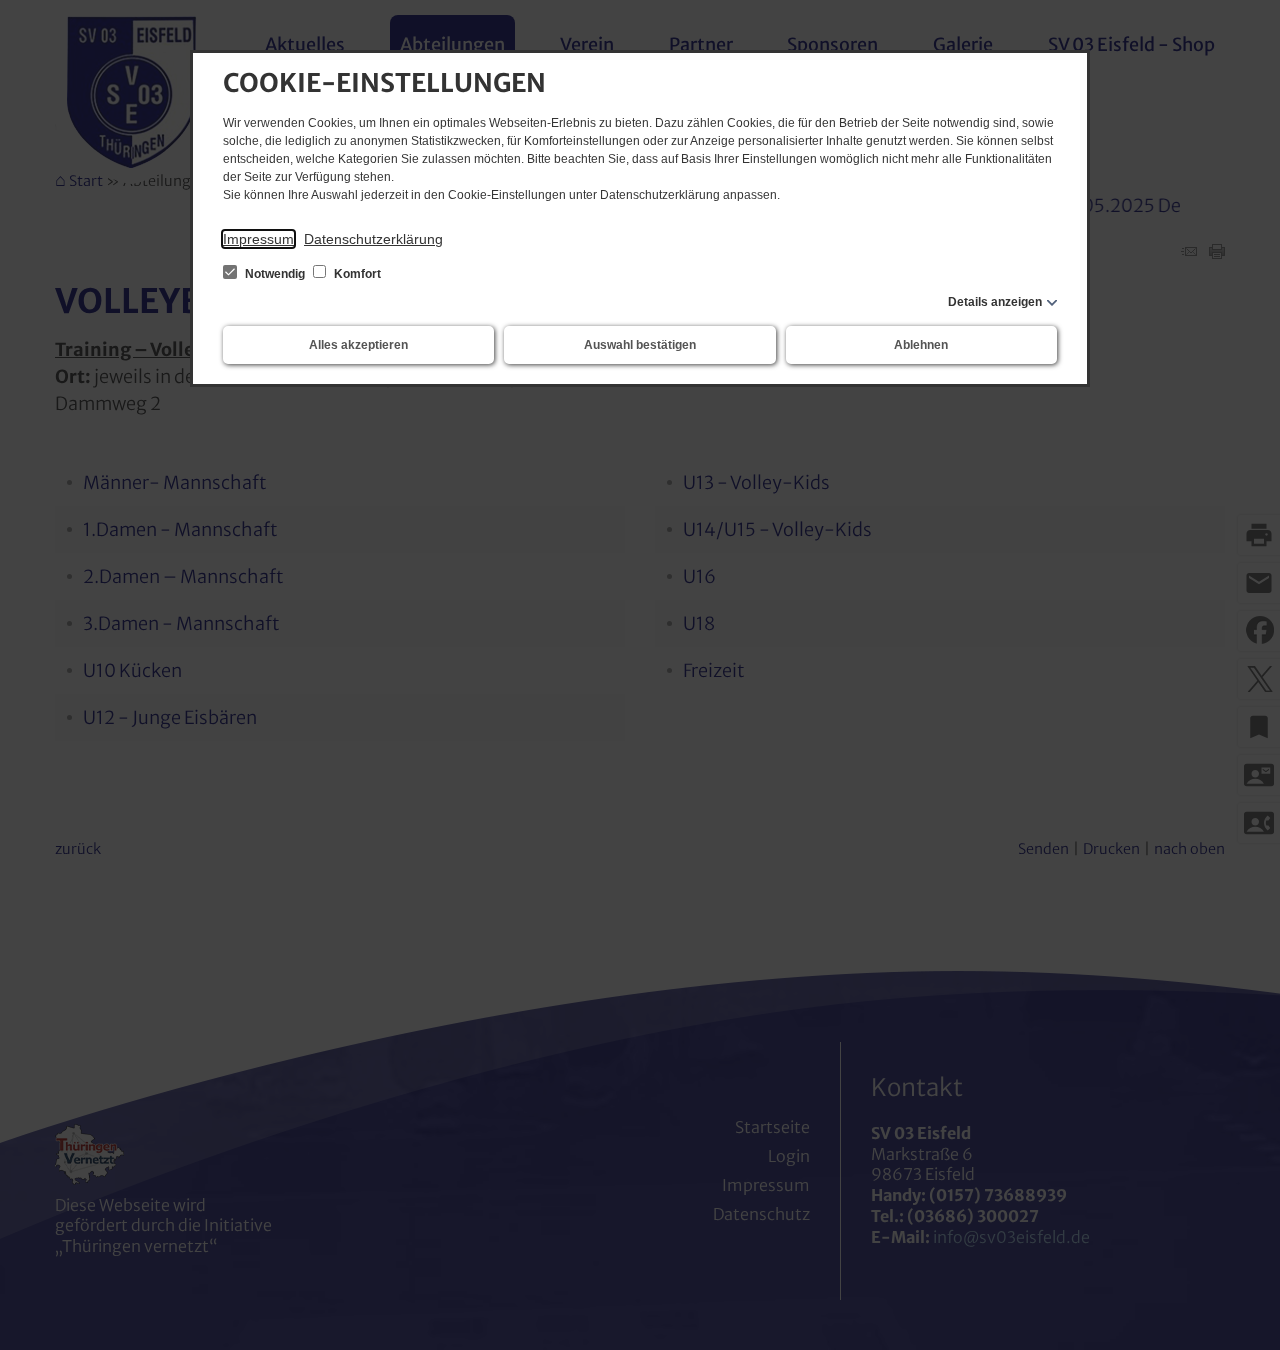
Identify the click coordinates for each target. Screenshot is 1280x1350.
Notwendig (275, 274)
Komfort (356, 274)
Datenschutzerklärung (373, 239)
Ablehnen (921, 345)
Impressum (258, 239)
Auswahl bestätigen (640, 345)
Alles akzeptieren (358, 345)
